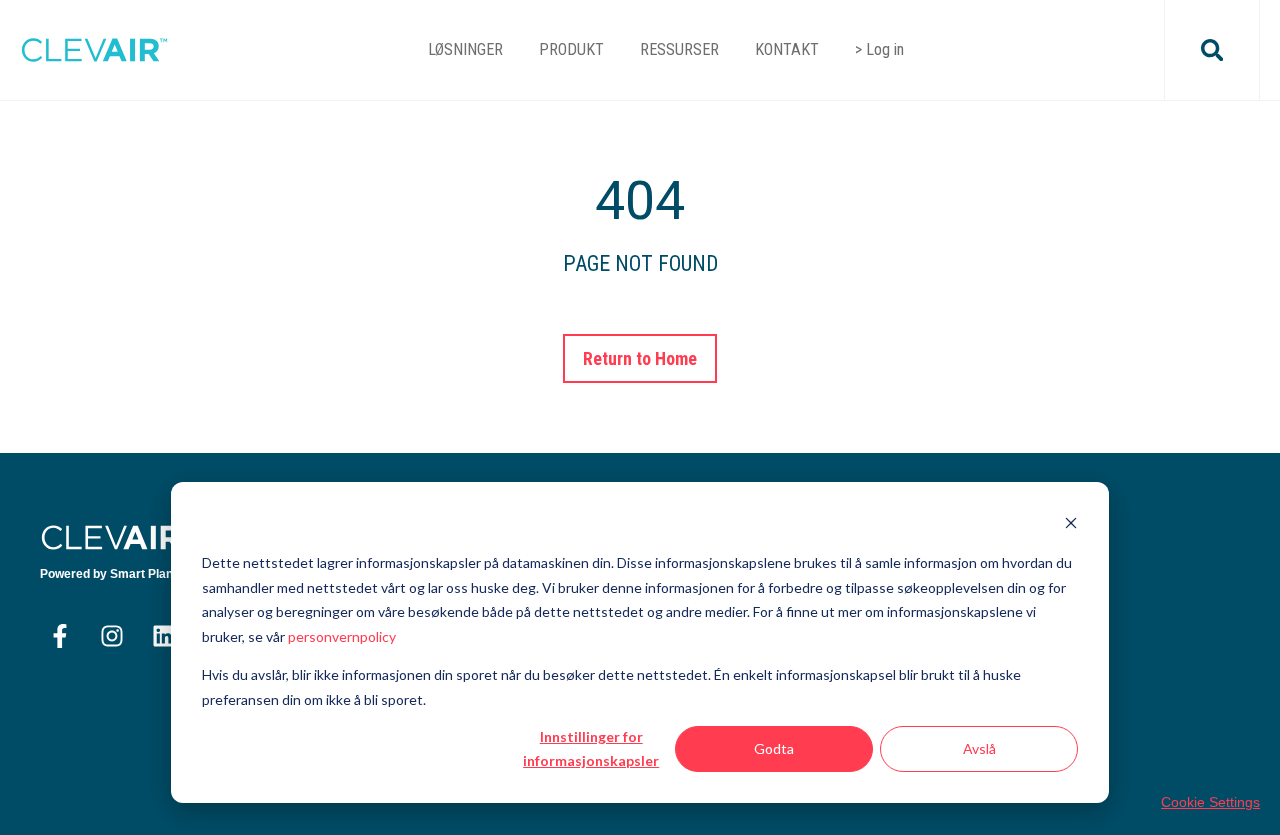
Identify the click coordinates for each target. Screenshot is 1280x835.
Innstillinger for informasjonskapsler (591, 749)
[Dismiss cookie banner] (1071, 525)
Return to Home (640, 358)
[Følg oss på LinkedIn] (164, 636)
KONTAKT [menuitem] (787, 49)
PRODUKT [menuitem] (571, 49)
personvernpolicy (342, 636)
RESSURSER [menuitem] (679, 49)
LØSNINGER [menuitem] (465, 49)
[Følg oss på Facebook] (60, 636)
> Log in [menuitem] (879, 49)
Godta (774, 748)
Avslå (979, 748)
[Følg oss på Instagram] (112, 636)
